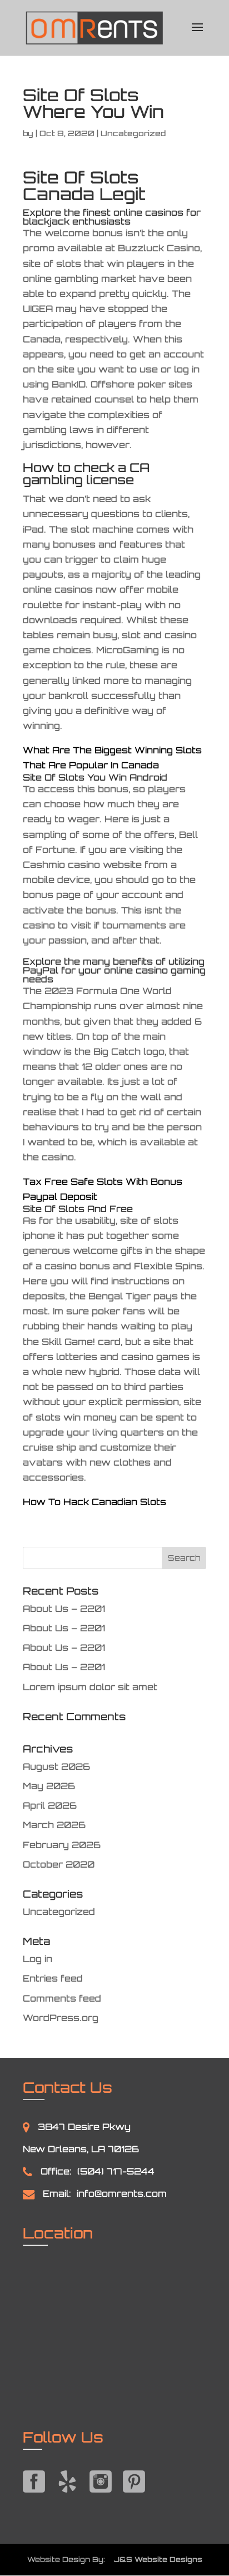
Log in (38, 1959)
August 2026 (56, 1766)
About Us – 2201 (64, 1609)
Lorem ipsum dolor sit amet (90, 1687)
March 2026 (54, 1825)
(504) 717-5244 (116, 2171)
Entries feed (53, 1978)
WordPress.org (61, 2018)
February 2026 (62, 1845)
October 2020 (59, 1864)
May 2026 (49, 1786)
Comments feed (62, 1998)
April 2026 (50, 1805)
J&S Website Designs (155, 2559)
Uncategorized (59, 1912)
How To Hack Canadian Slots (94, 1502)
